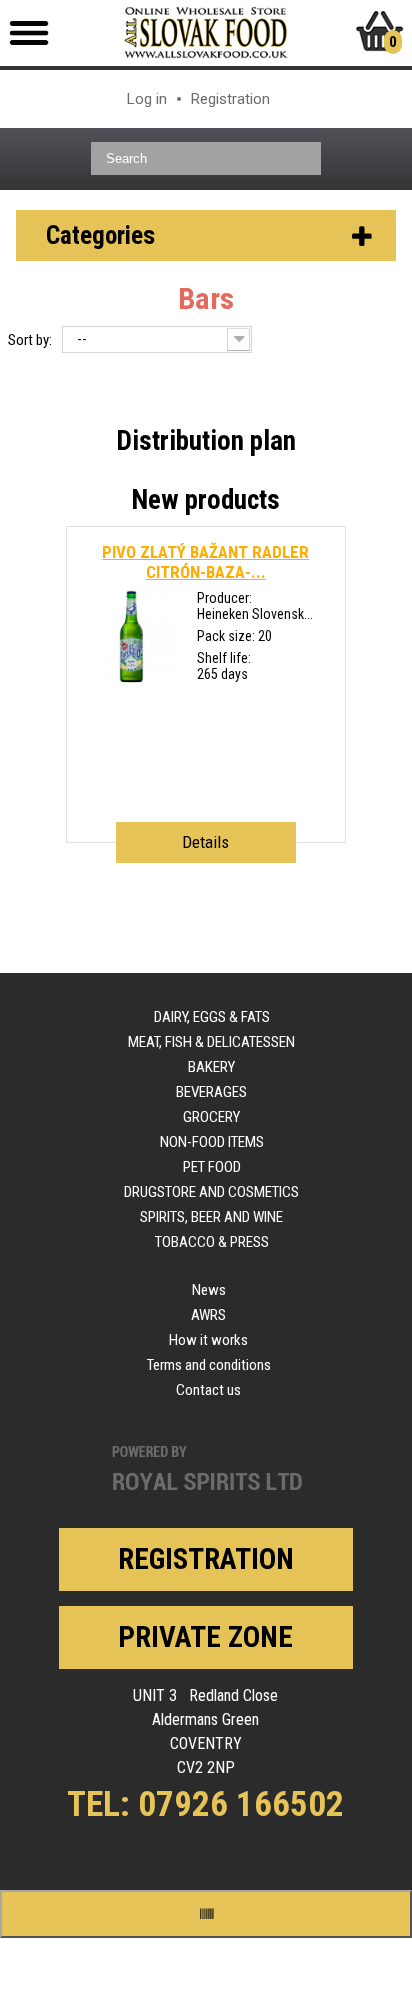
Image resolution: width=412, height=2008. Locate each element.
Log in (147, 99)
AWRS (208, 1315)
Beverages (211, 1092)
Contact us (208, 1390)
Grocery (211, 1117)
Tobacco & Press (212, 1242)
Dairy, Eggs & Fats (212, 1017)
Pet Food (212, 1167)
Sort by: (30, 340)
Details (205, 842)
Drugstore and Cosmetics (211, 1192)
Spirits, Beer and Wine (211, 1217)
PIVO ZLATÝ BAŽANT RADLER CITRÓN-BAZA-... (205, 562)
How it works (208, 1340)
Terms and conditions (209, 1365)
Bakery (211, 1067)
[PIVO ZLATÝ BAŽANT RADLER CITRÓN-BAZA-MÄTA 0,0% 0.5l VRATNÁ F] (131, 680)
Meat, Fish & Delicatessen (211, 1042)
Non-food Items (212, 1142)
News (209, 1290)
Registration (230, 99)
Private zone (205, 1637)
